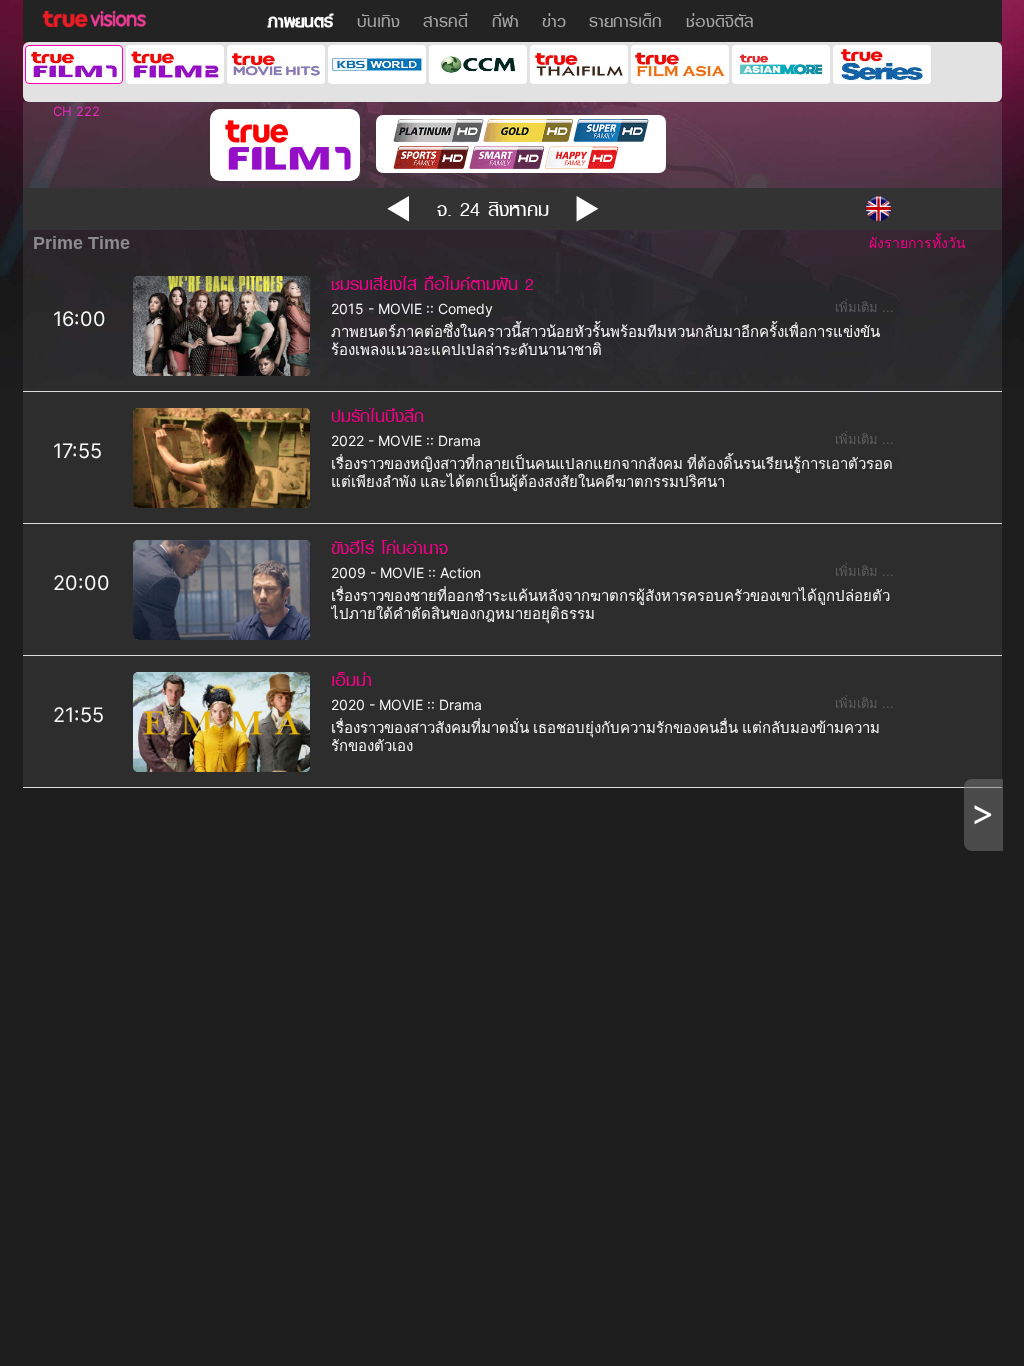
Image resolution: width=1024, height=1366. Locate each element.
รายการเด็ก (625, 21)
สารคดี (445, 21)
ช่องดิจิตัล (720, 21)
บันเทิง (378, 21)
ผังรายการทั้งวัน (917, 242)
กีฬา (505, 21)
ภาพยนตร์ (300, 21)
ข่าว (554, 21)
